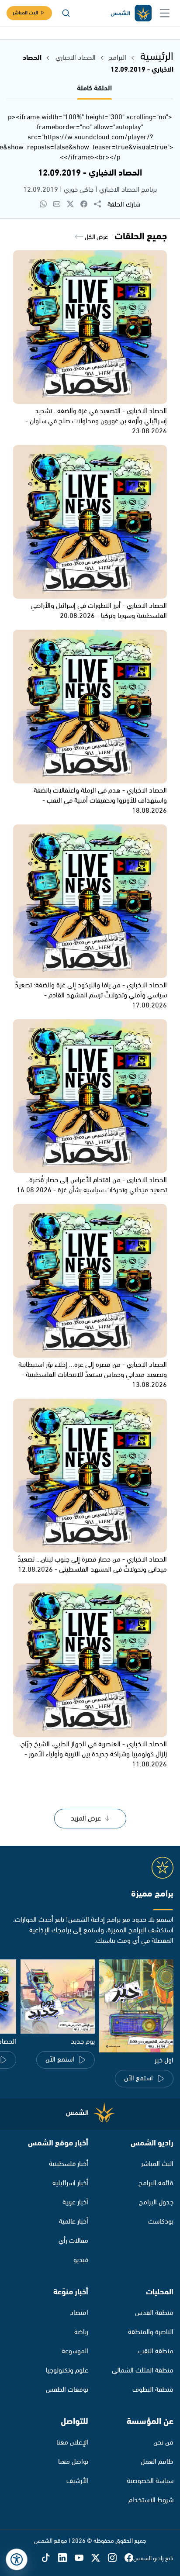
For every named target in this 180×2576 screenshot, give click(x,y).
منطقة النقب (156, 2351)
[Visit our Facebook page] (129, 2558)
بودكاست (161, 2222)
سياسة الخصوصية (150, 2481)
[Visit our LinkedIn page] (66, 2558)
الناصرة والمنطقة (151, 2332)
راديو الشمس (152, 2143)
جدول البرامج (156, 2202)
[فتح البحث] (66, 13)
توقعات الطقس (67, 2390)
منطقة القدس (154, 2313)
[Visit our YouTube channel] (83, 2558)
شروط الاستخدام (151, 2500)
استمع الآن (138, 2078)
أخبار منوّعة (71, 2292)
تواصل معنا (73, 2462)
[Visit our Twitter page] (100, 2558)
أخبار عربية (75, 2202)
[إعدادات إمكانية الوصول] (17, 2559)
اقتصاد (79, 2313)
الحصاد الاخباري (75, 58)
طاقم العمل (157, 2462)
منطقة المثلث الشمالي (143, 2371)
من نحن (163, 2443)
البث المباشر (25, 13)
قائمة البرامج (156, 2183)
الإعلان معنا (72, 2443)
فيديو (81, 2260)
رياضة (81, 2332)
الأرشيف (77, 2481)
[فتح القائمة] (165, 13)
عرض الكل (96, 237)
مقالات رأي (73, 2241)
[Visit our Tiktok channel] (50, 2558)
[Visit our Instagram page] (116, 2558)
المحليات (160, 2292)
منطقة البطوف (153, 2390)
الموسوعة (75, 2351)
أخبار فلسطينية (69, 2164)
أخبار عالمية (74, 2222)
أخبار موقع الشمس (58, 2143)
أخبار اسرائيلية (70, 2183)
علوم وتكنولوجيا (67, 2371)
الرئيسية (157, 57)
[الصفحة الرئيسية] (131, 13)
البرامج (117, 58)
